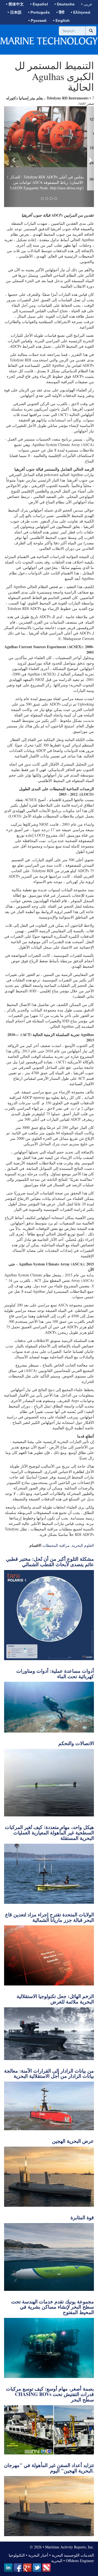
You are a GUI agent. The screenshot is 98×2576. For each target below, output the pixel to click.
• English (61, 20)
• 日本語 (15, 12)
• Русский (37, 20)
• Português (39, 12)
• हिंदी (60, 12)
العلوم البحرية (83, 1569)
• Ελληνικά (81, 12)
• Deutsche (65, 4)
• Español (39, 4)
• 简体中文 (15, 4)
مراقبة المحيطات (56, 1569)
